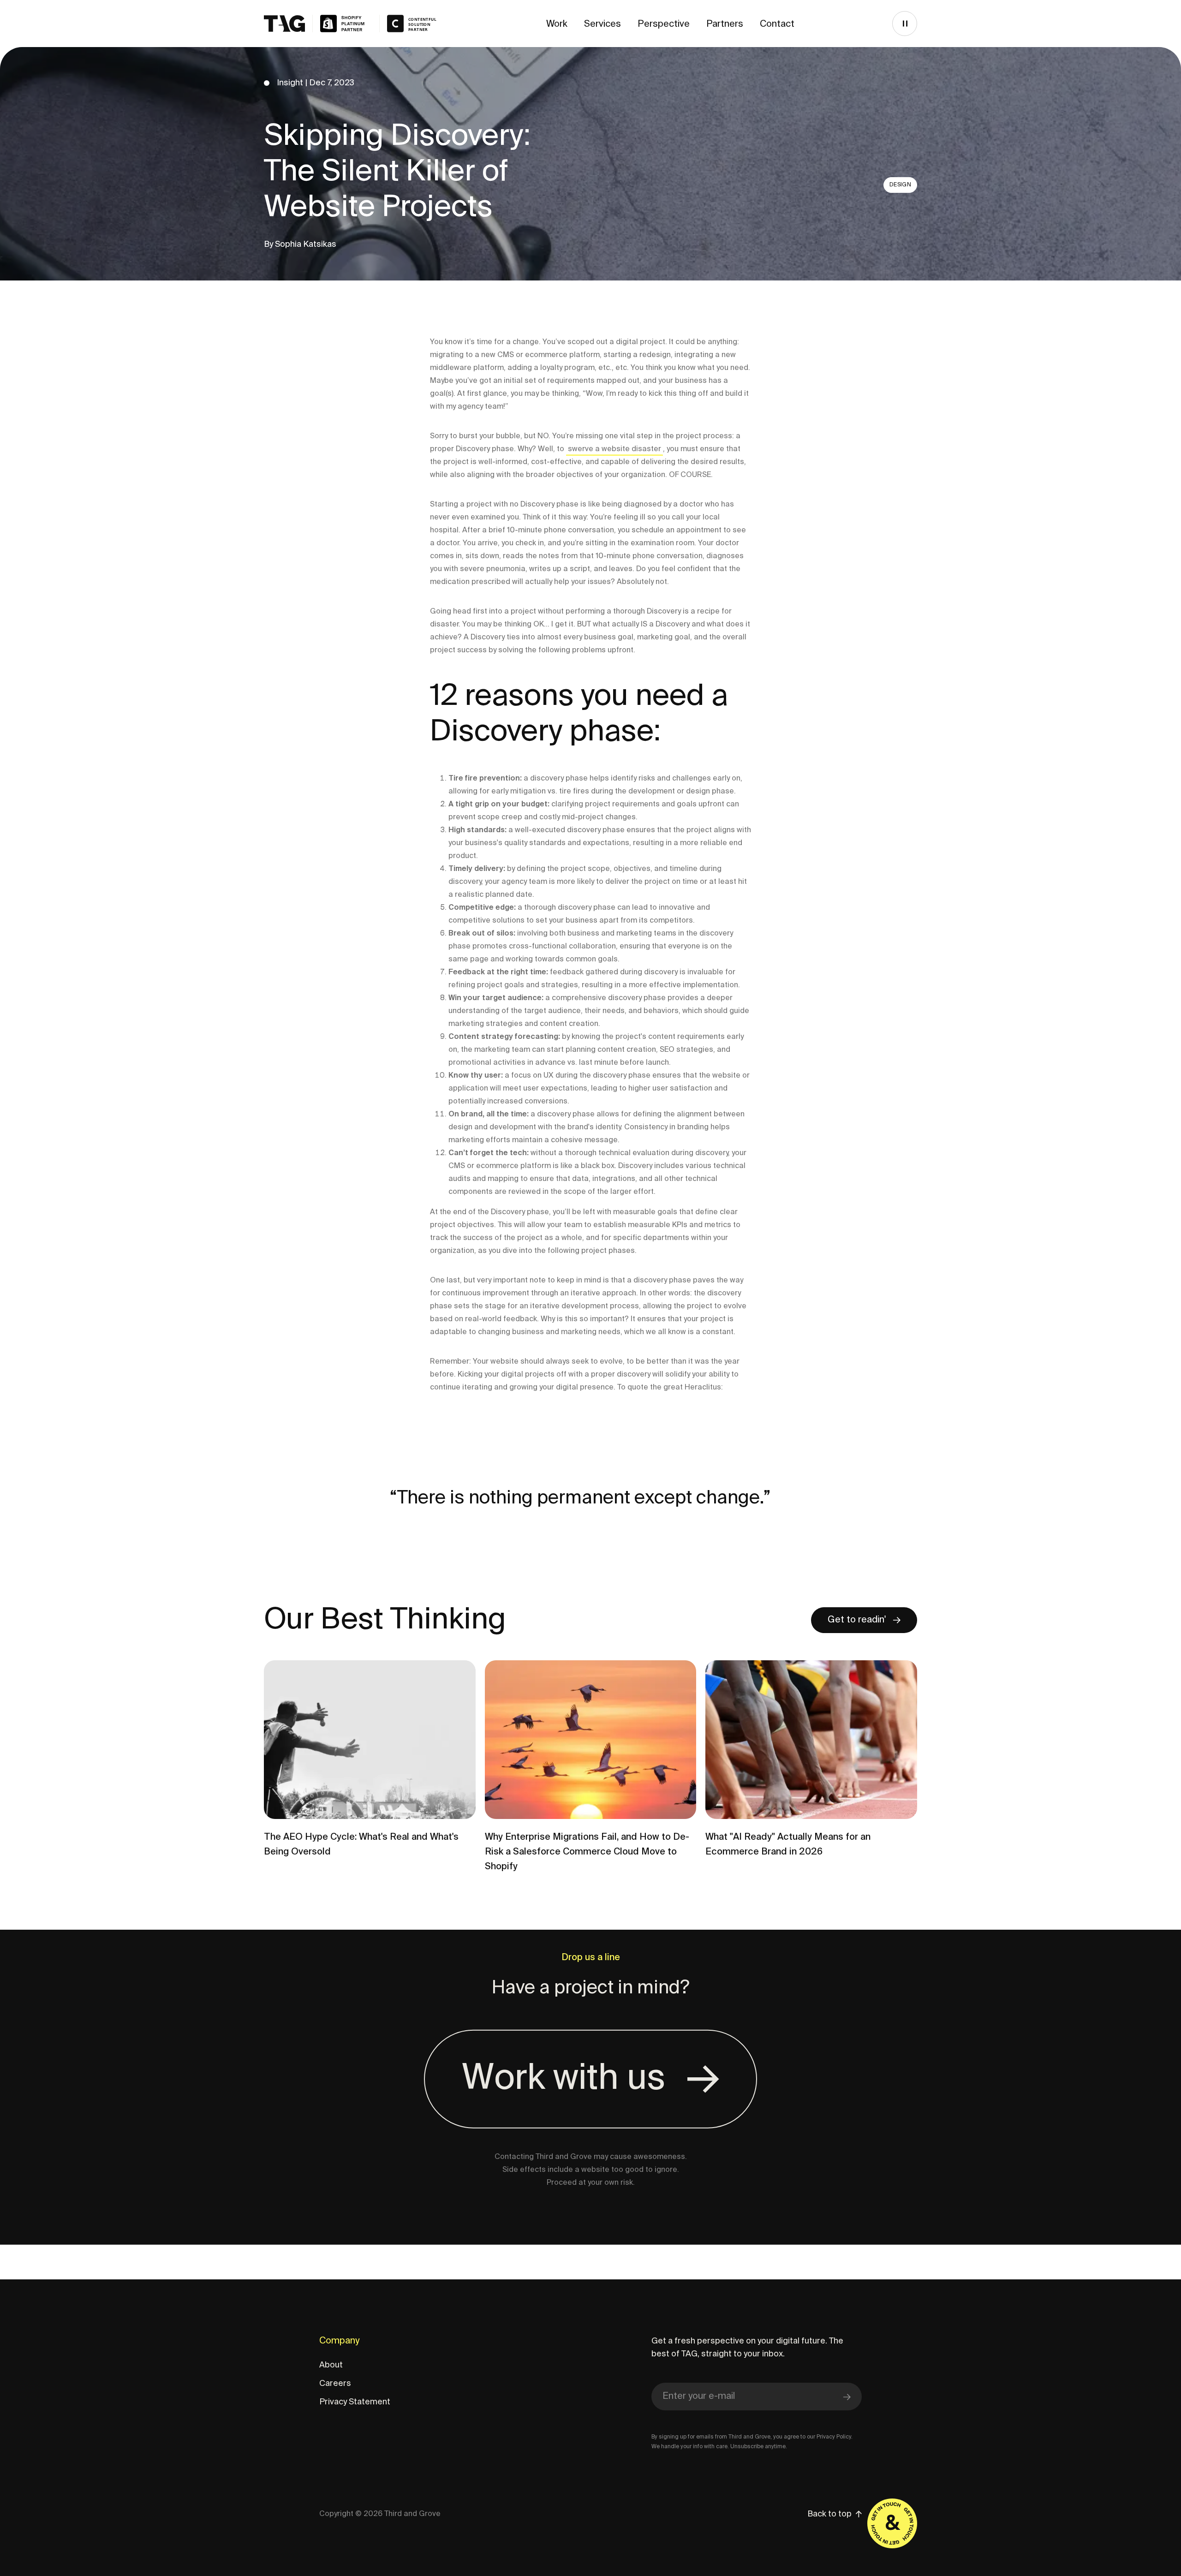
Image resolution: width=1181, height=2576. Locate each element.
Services (602, 24)
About (331, 2365)
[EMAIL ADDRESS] (757, 2397)
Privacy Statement (355, 2402)
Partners (725, 24)
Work (557, 24)
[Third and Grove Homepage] (318, 24)
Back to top (829, 2514)
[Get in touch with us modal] (892, 2523)
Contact (777, 24)
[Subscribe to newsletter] (847, 2397)
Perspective (664, 24)
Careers (335, 2384)
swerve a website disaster (614, 449)
